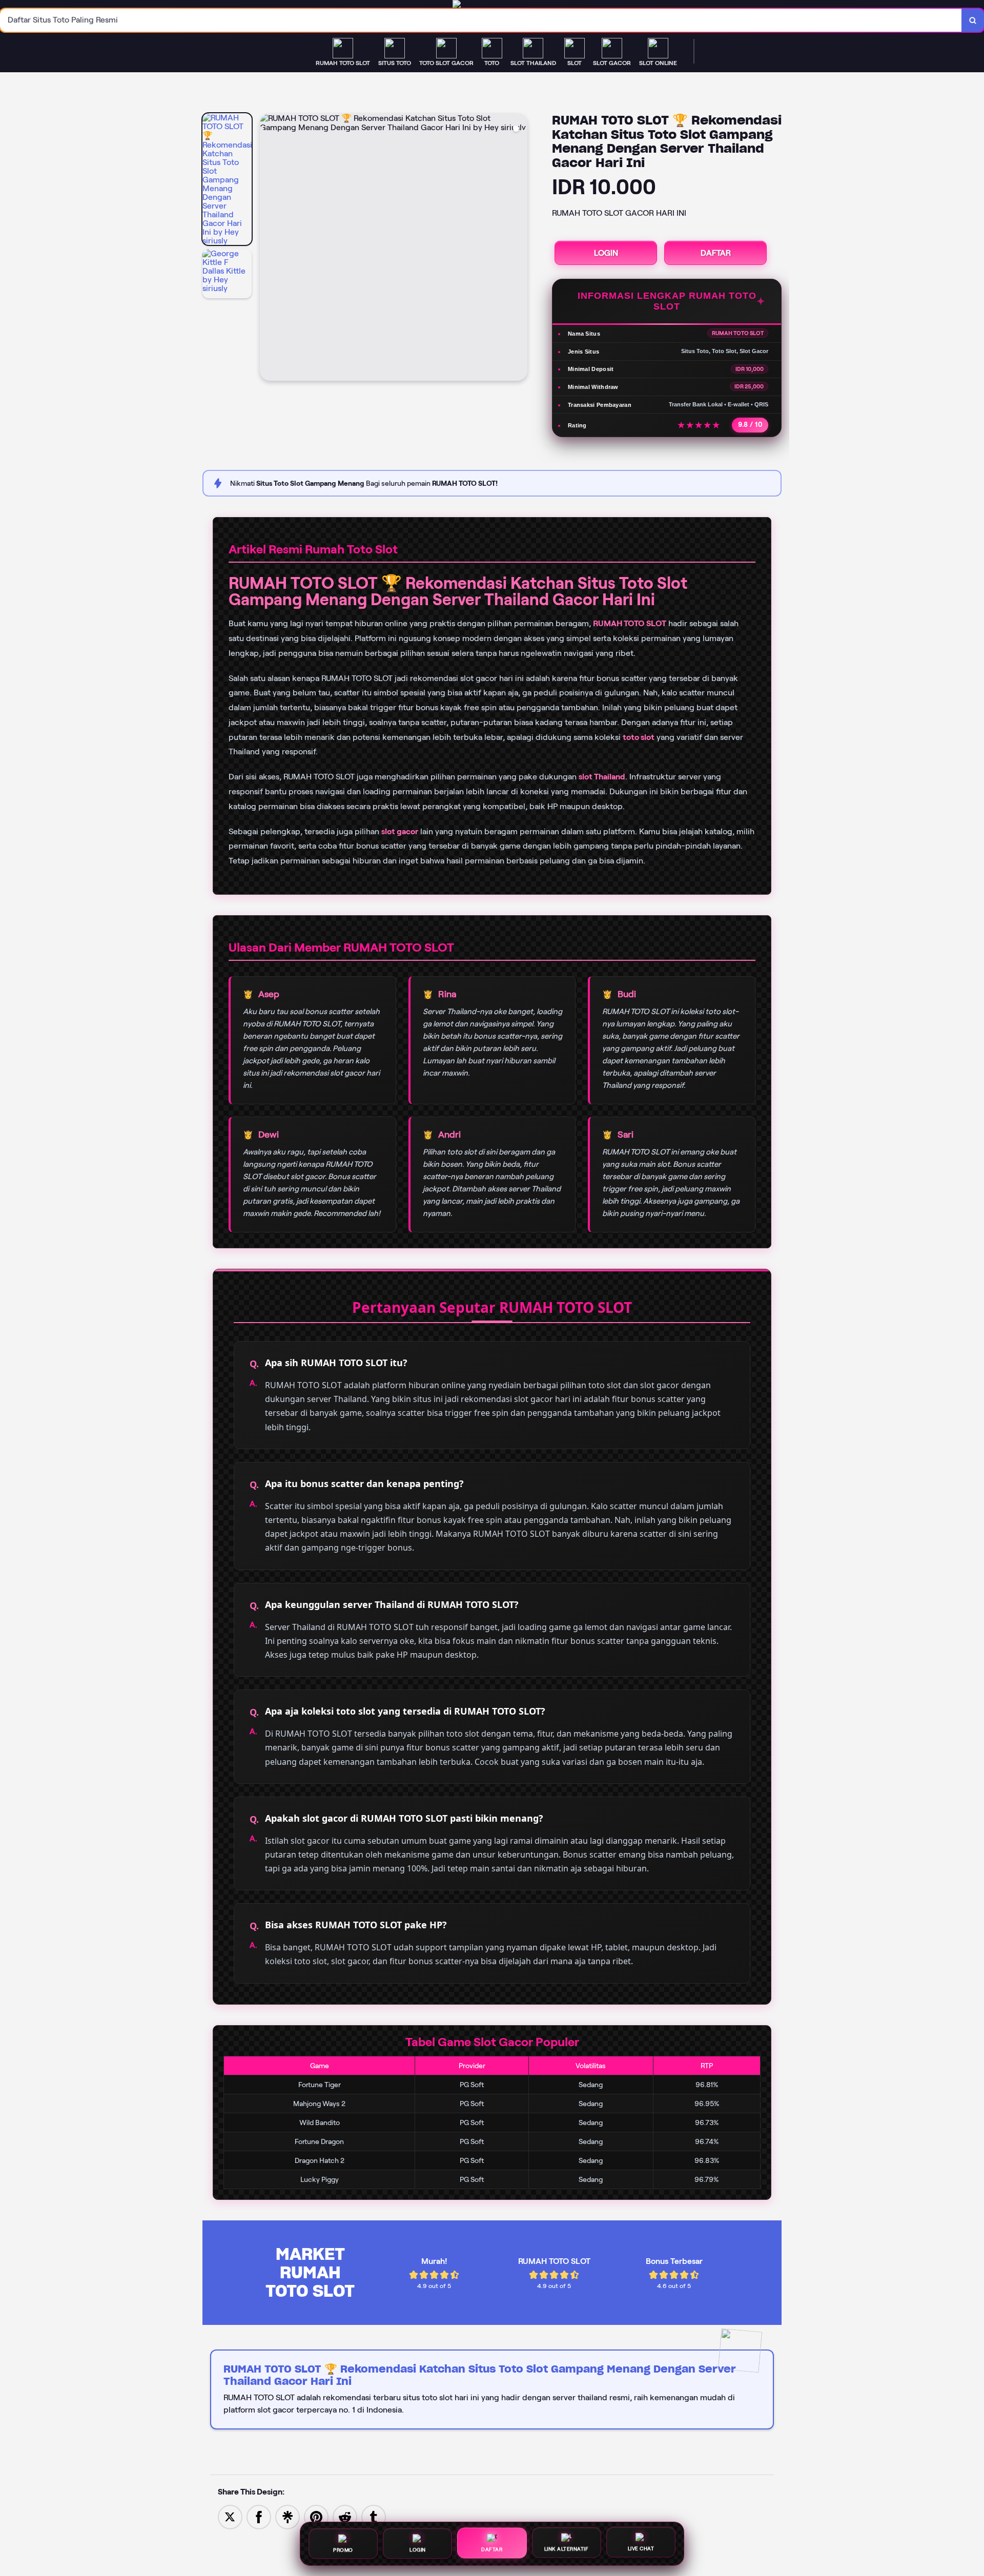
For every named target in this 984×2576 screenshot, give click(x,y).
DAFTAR (716, 253)
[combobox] (481, 20)
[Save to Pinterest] (316, 2516)
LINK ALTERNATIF (567, 2548)
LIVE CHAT (641, 2548)
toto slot (639, 737)
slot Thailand (602, 777)
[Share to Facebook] (259, 2516)
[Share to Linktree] (288, 2516)
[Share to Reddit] (345, 2516)
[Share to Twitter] (230, 2516)
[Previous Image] (268, 249)
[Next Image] (519, 249)
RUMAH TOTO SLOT (630, 623)
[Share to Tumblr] (374, 2516)
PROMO (343, 2549)
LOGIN (606, 253)
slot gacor (400, 831)
